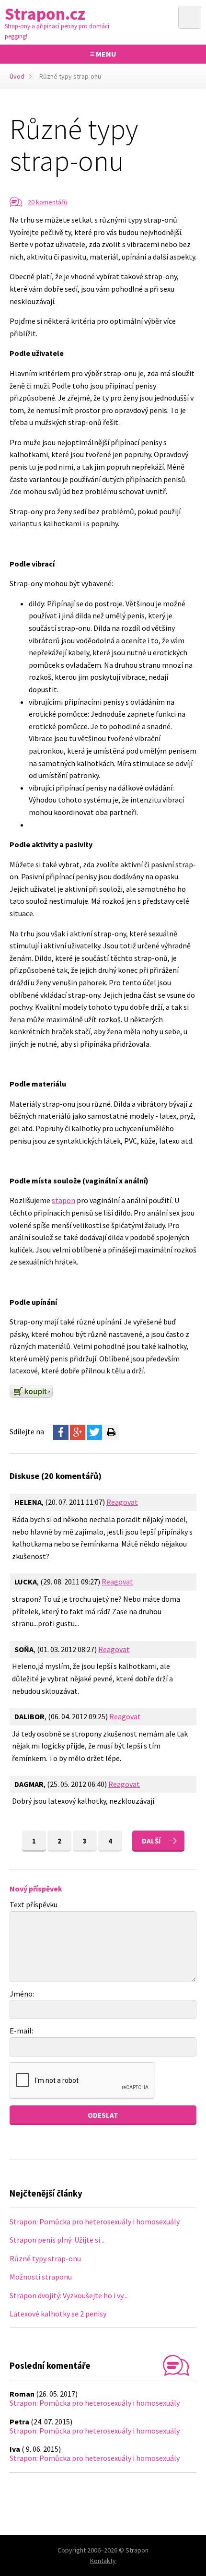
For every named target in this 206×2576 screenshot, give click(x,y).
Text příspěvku (34, 1904)
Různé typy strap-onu (45, 2258)
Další (151, 1841)
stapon (63, 1200)
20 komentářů (48, 202)
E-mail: (21, 2031)
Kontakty (103, 2561)
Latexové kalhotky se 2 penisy (58, 2314)
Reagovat (122, 1502)
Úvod (17, 76)
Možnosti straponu (41, 2277)
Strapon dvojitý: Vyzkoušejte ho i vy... (69, 2295)
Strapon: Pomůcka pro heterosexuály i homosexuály (95, 2222)
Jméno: (22, 1994)
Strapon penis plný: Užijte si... (57, 2240)
